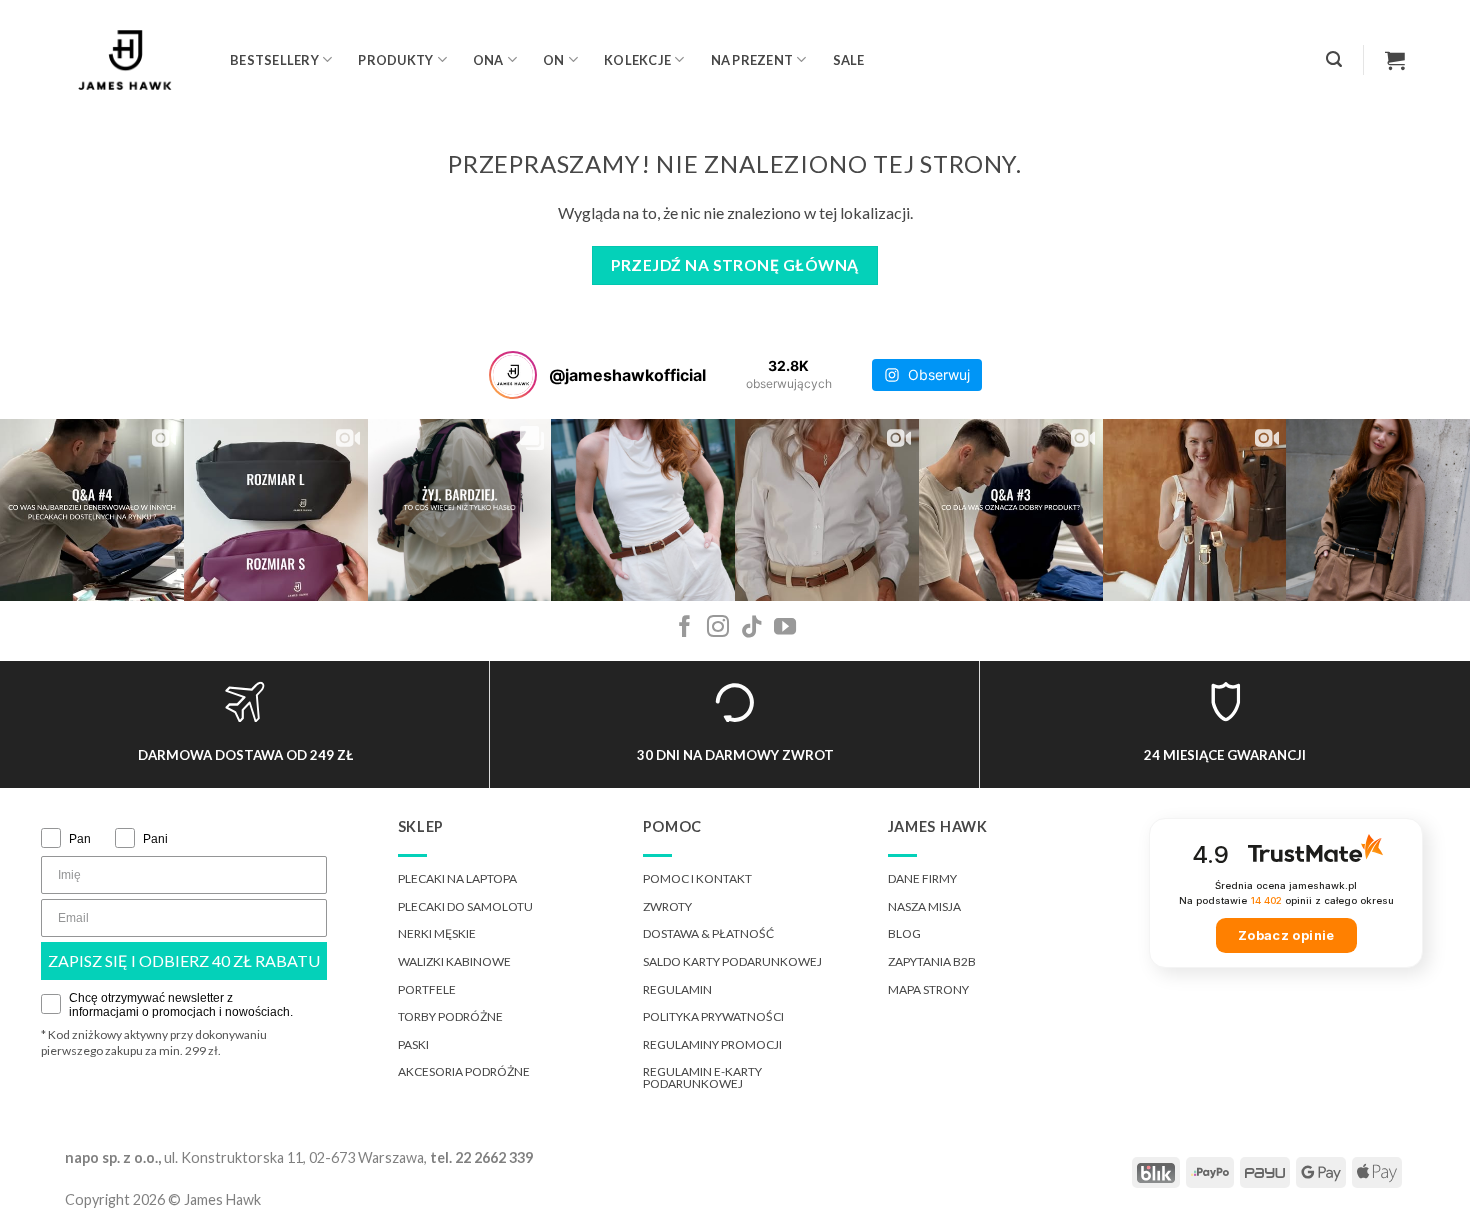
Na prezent (752, 60)
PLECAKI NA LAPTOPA (457, 878)
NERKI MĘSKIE (437, 933)
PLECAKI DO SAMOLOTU (465, 906)
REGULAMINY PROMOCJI (712, 1044)
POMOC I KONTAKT (697, 878)
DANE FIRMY (922, 878)
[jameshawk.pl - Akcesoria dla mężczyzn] (132, 60)
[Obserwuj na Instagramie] (718, 628)
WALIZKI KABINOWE (454, 961)
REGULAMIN (677, 989)
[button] (1334, 59)
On (554, 60)
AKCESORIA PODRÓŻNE (464, 1071)
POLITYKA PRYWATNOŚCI (713, 1016)
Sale (849, 60)
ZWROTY (667, 906)
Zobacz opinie (1286, 935)
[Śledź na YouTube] (785, 628)
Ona (488, 60)
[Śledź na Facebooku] (685, 628)
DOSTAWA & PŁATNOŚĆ (708, 933)
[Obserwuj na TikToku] (752, 628)
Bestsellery (274, 60)
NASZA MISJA (924, 906)
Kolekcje (637, 60)
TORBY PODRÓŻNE (450, 1016)
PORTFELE (427, 989)
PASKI (413, 1044)
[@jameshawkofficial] (513, 375)
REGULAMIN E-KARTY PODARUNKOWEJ (702, 1077)
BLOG (904, 933)
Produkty (395, 60)
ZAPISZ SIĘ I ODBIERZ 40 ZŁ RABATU (184, 960)
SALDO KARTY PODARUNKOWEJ (732, 961)
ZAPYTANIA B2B (932, 961)
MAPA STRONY (928, 989)
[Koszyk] (1395, 60)
